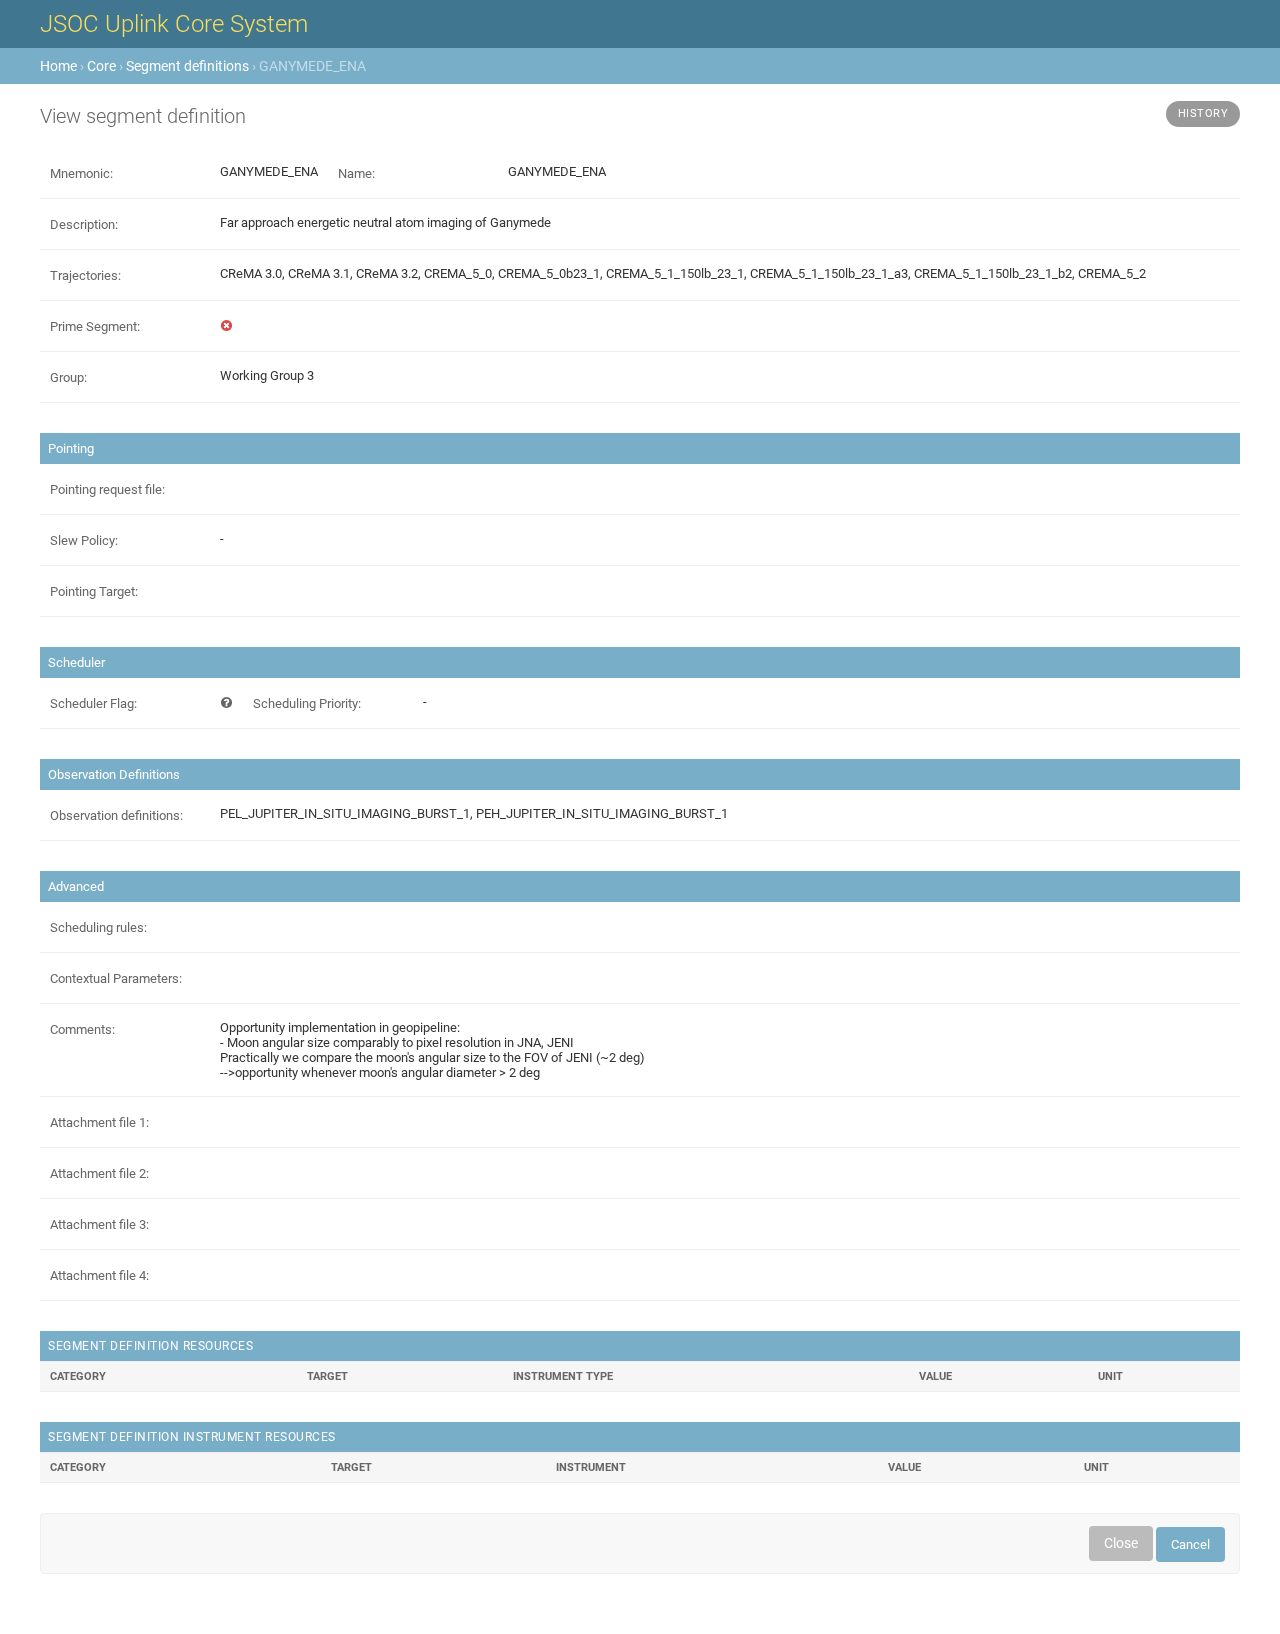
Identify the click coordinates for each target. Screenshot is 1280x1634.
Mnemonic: (81, 173)
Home (58, 66)
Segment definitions (187, 66)
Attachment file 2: (99, 1173)
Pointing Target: (94, 591)
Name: (356, 173)
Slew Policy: (84, 540)
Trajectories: (85, 275)
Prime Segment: (95, 326)
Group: (68, 377)
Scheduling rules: (98, 927)
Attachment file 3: (99, 1224)
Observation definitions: (116, 815)
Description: (84, 224)
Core (101, 66)
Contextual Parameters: (116, 978)
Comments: (82, 1029)
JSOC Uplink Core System (174, 24)
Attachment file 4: (99, 1275)
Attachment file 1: (99, 1122)
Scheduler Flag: (93, 703)
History (1203, 113)
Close (1121, 1543)
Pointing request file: (107, 489)
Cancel (1190, 1544)
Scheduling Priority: (307, 703)
